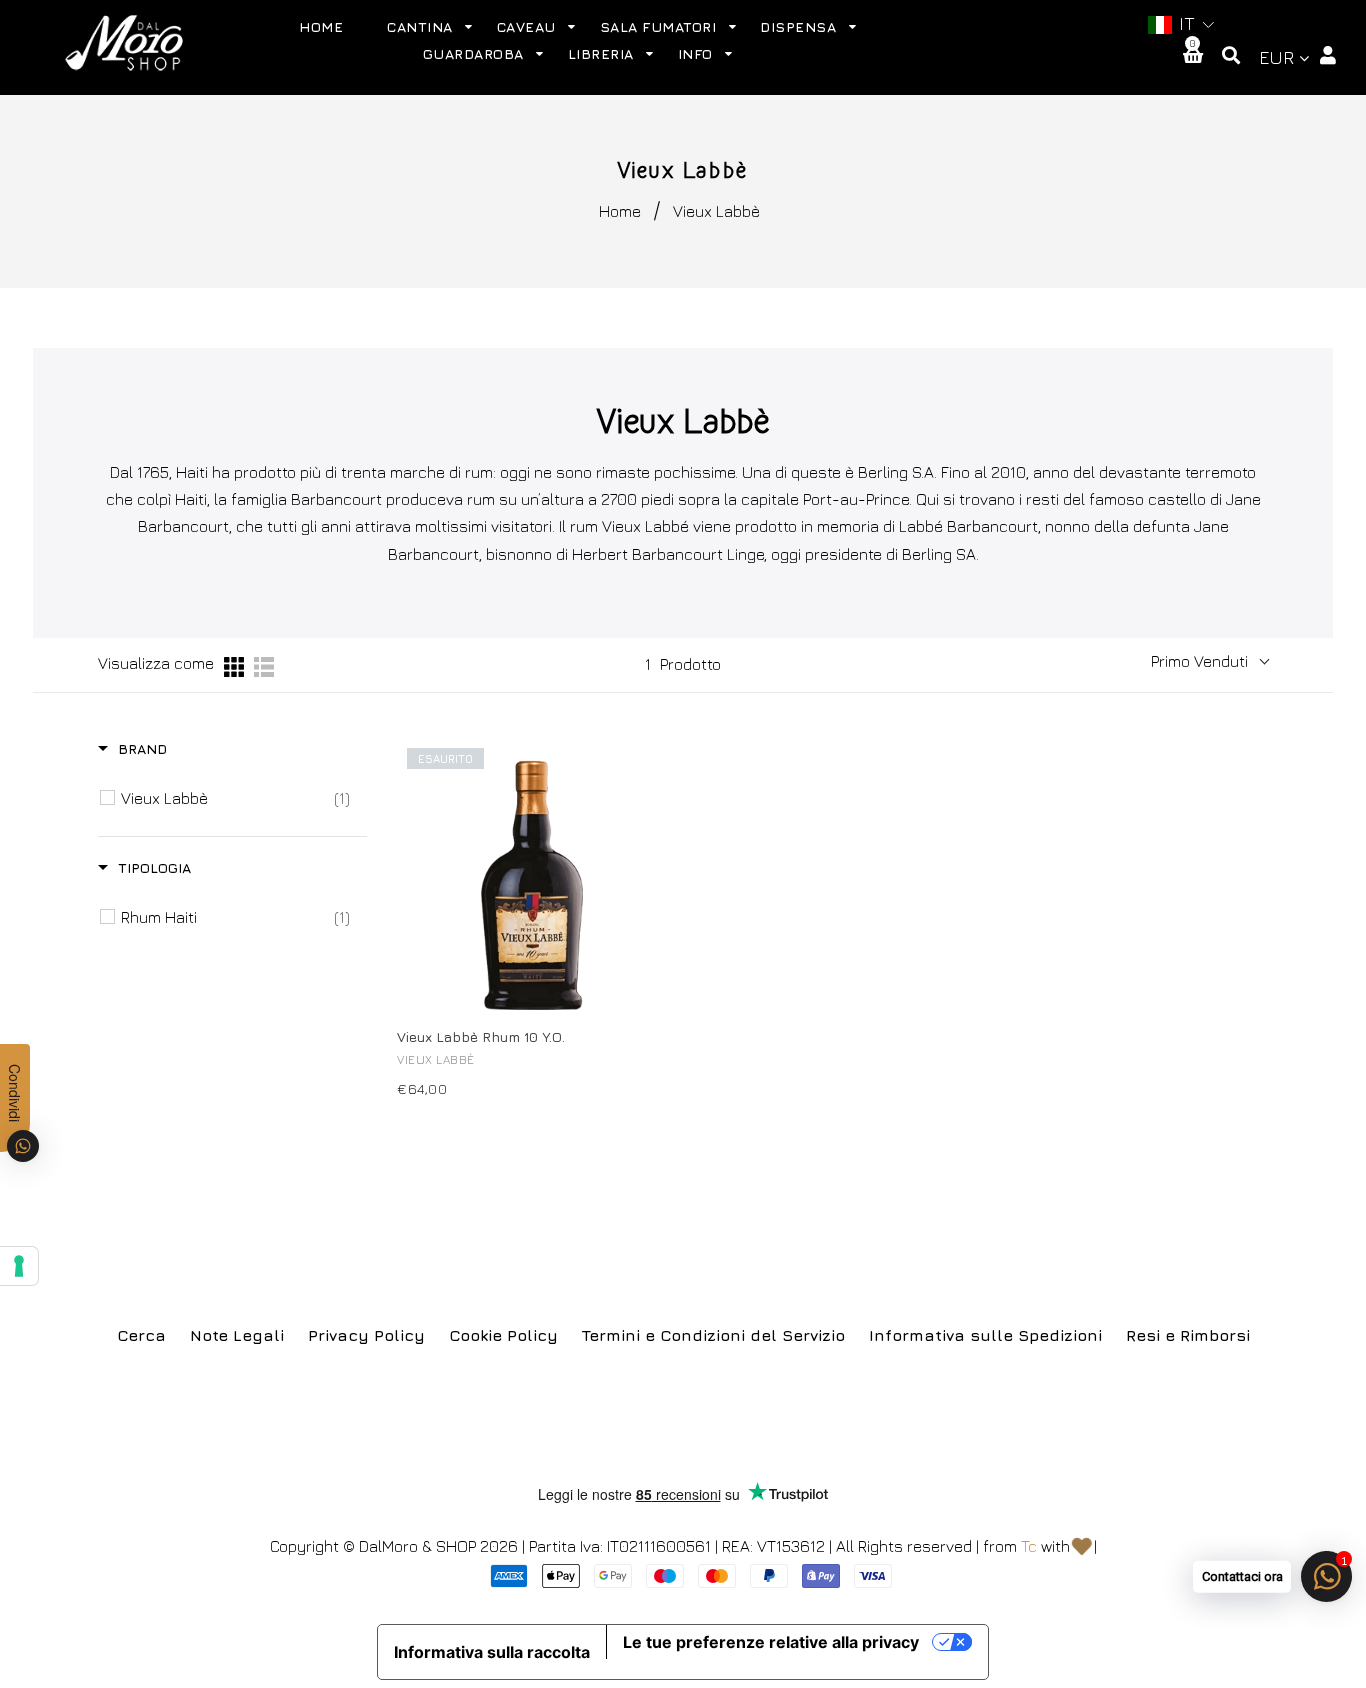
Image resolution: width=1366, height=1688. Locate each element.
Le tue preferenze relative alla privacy (771, 1642)
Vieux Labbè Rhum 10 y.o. (481, 1036)
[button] (1180, 24)
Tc (1029, 1546)
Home (620, 211)
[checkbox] (235, 798)
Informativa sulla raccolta (492, 1652)
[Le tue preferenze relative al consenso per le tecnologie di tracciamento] (19, 1266)
